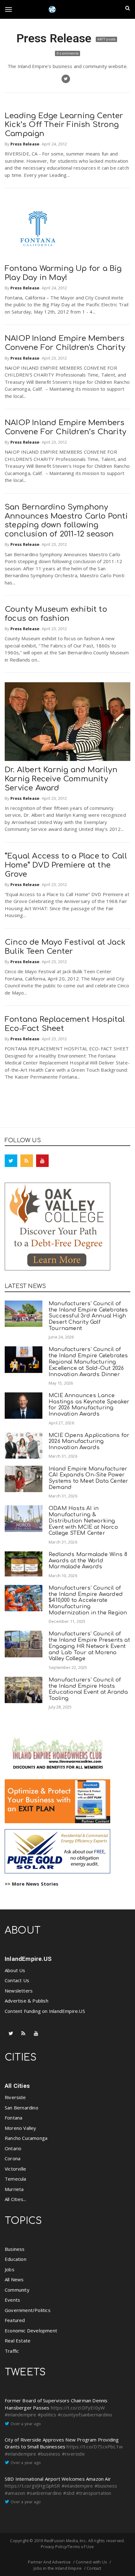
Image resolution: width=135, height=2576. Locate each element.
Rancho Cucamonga (26, 2138)
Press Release (55, 38)
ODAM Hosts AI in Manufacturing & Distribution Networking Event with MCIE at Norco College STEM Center (83, 1521)
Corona (13, 2158)
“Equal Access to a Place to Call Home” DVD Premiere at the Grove (66, 865)
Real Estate (18, 2341)
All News (14, 2279)
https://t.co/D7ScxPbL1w (95, 2447)
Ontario (13, 2148)
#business (49, 2454)
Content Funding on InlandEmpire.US (45, 2011)
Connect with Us (91, 2562)
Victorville (15, 2169)
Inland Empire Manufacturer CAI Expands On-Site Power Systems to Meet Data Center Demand (88, 1478)
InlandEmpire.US (28, 1959)
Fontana (13, 2118)
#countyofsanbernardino (85, 2415)
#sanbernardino (44, 2493)
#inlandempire (21, 2415)
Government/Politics (28, 2310)
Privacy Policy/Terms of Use (67, 2547)
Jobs (10, 2269)
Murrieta (14, 2189)
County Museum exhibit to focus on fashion (56, 614)
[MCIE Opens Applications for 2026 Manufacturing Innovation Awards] (24, 1445)
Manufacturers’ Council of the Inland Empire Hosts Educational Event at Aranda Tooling (88, 1689)
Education (16, 2259)
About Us (15, 1970)
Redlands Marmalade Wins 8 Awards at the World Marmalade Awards (88, 1561)
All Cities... (16, 2199)
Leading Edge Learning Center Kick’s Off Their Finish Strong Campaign (64, 125)
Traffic (12, 2351)
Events (12, 2300)
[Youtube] (42, 1161)
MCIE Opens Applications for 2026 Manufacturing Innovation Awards (89, 1441)
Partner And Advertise (49, 2562)
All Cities (17, 2086)
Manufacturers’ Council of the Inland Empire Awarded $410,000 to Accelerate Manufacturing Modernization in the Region (88, 1600)
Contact (94, 2568)
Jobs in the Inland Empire (58, 2568)
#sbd (69, 2493)
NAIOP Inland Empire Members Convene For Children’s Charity (65, 427)
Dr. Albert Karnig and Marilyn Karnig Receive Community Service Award (61, 779)
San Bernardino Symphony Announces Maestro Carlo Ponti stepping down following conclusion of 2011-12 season (66, 521)
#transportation (94, 2493)
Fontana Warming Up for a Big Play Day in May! (63, 273)
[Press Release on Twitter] (66, 79)
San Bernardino (22, 2108)
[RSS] (27, 1161)
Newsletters (19, 1991)
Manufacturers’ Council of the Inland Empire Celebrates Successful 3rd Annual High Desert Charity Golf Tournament (88, 1316)
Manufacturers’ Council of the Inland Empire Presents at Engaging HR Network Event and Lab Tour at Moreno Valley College (89, 1646)
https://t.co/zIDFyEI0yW (78, 2408)
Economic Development (31, 2331)
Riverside (15, 2097)
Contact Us (17, 1980)
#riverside (73, 2454)
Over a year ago (26, 2424)
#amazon (15, 2493)
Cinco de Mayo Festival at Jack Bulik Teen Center (65, 947)
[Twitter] (11, 1161)
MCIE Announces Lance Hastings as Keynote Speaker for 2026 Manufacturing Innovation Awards (89, 1405)
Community (17, 2290)
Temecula (16, 2179)
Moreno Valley (21, 2128)
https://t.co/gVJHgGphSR (32, 2486)
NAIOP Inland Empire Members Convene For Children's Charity (65, 343)
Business (15, 2249)
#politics (47, 2415)
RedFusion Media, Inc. (65, 2541)
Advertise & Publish (27, 2001)
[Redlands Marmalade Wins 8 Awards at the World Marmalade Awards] (24, 1564)
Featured (15, 2320)
